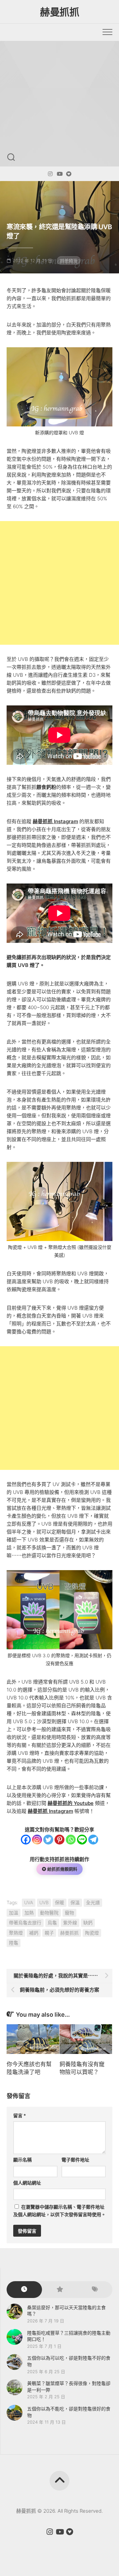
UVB (44, 1902)
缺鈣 (88, 1923)
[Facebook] (26, 1840)
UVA (29, 1902)
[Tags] (95, 2290)
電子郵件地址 (75, 2160)
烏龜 (52, 1923)
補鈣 (34, 1933)
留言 (20, 2115)
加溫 (14, 1913)
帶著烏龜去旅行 (25, 1923)
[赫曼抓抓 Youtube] (59, 174)
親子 (49, 1933)
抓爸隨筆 (69, 261)
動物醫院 (49, 1913)
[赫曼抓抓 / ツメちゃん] (50, 174)
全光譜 (93, 1902)
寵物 (69, 1913)
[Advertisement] (59, 104)
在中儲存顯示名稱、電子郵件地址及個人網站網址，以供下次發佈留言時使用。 (59, 2211)
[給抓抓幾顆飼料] (69, 174)
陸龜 (14, 1943)
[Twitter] (48, 1840)
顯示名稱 (22, 2160)
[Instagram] (37, 1840)
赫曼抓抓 (59, 12)
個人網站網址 (27, 2183)
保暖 (59, 1902)
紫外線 (70, 1923)
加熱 (29, 1913)
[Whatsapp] (71, 1840)
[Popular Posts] (60, 2290)
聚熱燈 (16, 1933)
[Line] (82, 1840)
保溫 (75, 1902)
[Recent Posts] (24, 2290)
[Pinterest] (59, 1840)
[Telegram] (93, 1840)
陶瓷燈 (92, 1933)
